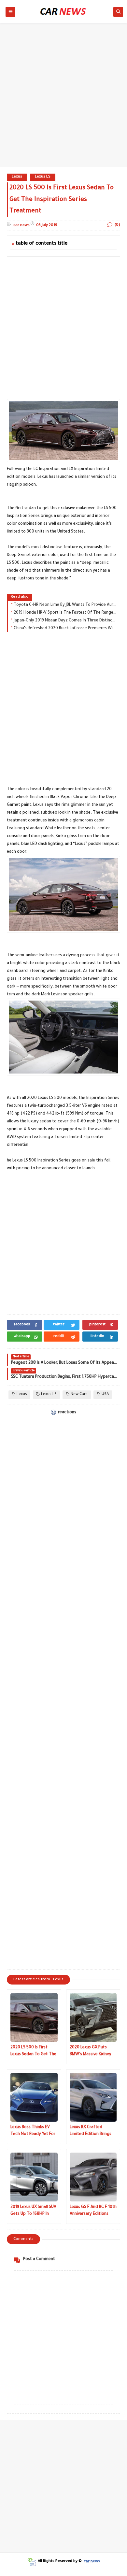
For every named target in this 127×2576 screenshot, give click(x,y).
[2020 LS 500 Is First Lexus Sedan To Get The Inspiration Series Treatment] (34, 2017)
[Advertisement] (63, 98)
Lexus (17, 177)
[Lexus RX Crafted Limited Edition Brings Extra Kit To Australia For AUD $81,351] (93, 2097)
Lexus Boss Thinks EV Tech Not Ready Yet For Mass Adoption (33, 2132)
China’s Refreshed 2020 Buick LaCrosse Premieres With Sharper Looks (65, 629)
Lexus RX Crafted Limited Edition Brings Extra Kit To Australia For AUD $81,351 (91, 2132)
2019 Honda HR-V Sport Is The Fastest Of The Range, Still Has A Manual (65, 613)
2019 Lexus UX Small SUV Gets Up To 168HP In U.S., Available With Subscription (33, 2211)
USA (105, 1395)
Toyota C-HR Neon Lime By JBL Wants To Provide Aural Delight (65, 605)
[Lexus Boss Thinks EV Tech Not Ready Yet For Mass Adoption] (34, 2097)
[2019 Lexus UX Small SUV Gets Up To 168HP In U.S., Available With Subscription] (34, 2177)
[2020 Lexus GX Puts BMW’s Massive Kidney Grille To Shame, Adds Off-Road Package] (93, 2017)
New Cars (79, 1395)
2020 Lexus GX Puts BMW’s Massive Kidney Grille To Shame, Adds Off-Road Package (91, 2052)
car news (92, 2562)
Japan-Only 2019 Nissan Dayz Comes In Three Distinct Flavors (65, 621)
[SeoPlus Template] (32, 2562)
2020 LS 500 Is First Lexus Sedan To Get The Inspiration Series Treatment (33, 2052)
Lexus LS (43, 177)
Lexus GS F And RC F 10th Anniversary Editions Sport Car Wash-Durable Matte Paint (93, 2211)
